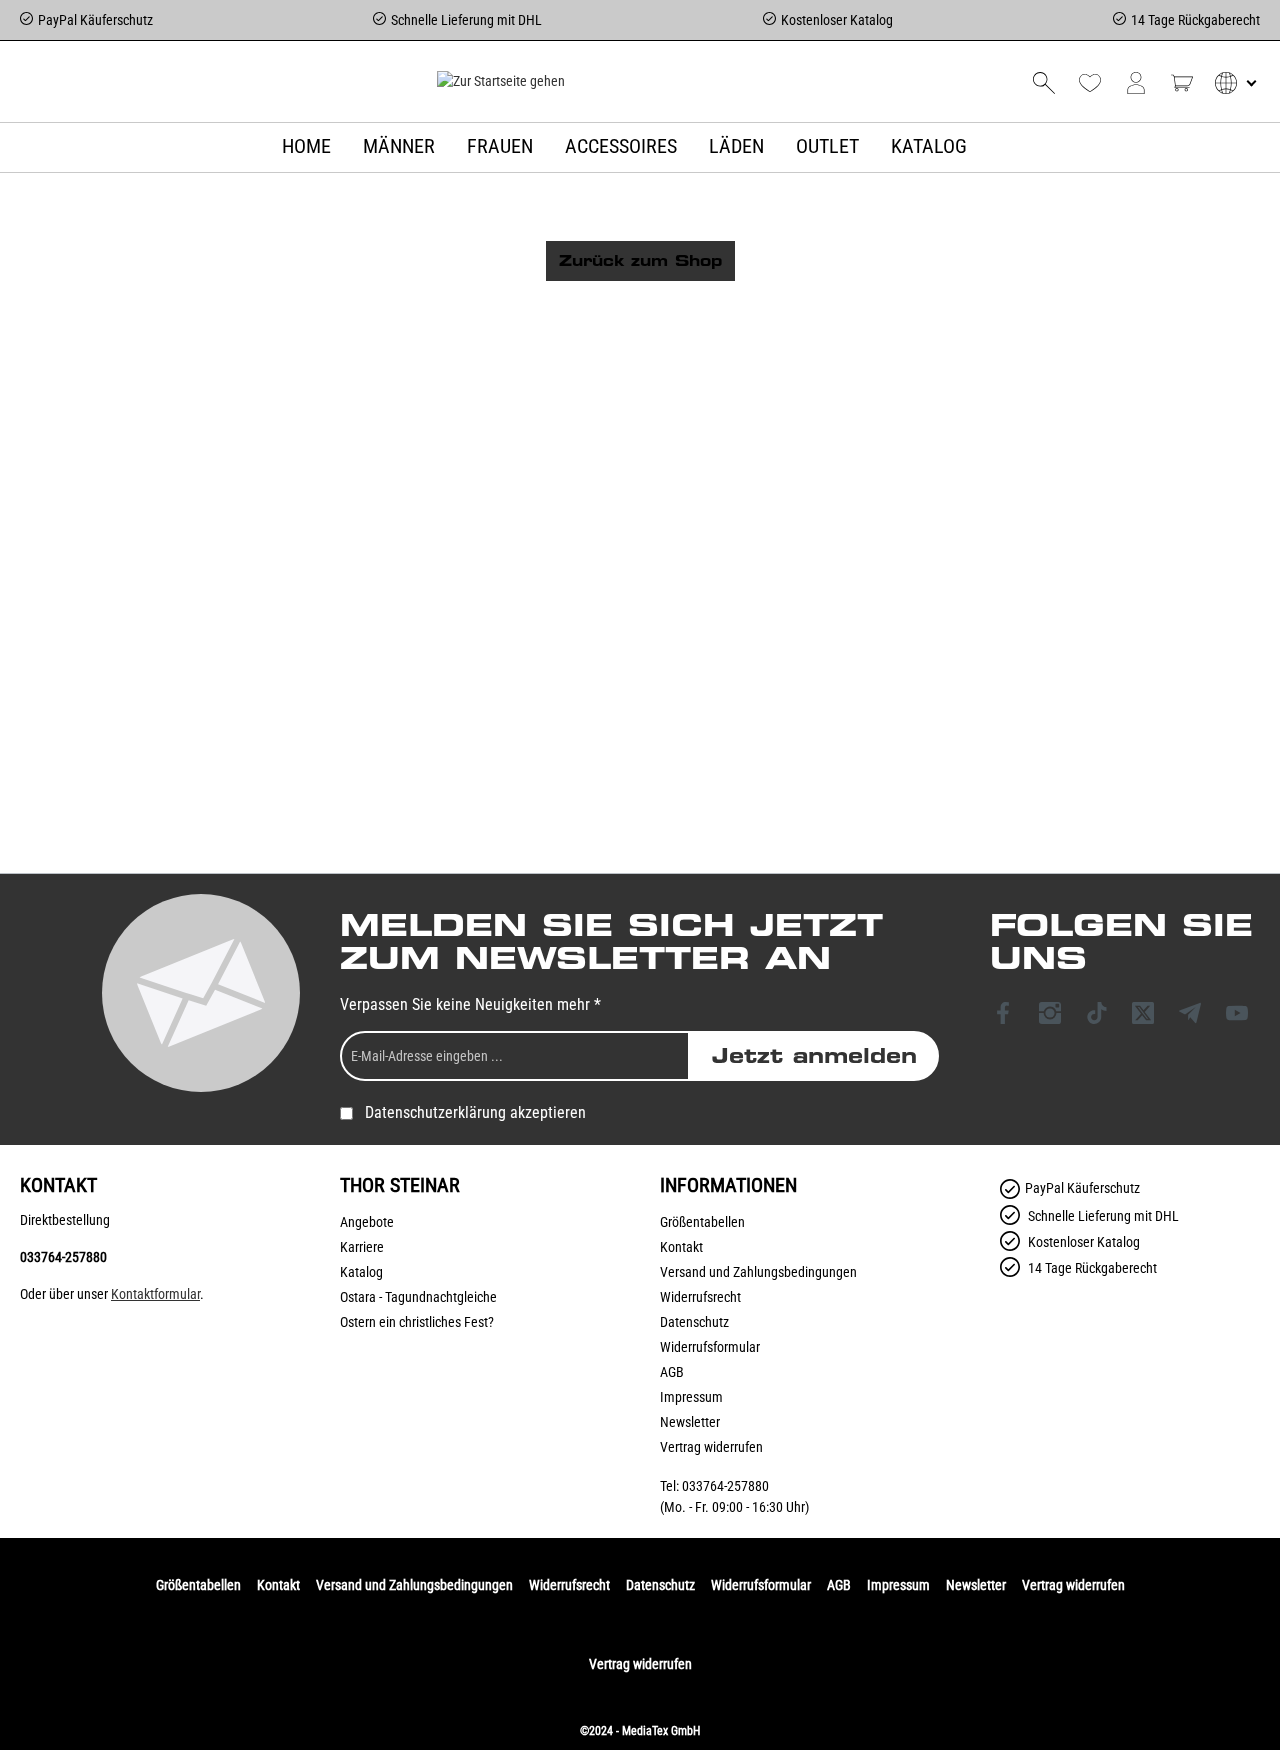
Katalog (361, 1272)
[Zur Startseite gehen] (500, 81)
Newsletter (690, 1422)
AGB (672, 1372)
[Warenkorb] (1182, 83)
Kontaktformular (155, 1294)
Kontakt (681, 1247)
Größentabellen (702, 1222)
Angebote (367, 1222)
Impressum (691, 1397)
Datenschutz (694, 1322)
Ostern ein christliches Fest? (417, 1322)
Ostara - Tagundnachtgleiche (418, 1297)
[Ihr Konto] (1136, 83)
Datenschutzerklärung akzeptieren (475, 1112)
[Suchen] (1044, 83)
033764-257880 (63, 1257)
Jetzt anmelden (814, 1056)
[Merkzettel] (1090, 83)
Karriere (362, 1247)
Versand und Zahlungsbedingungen (758, 1272)
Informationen (728, 1185)
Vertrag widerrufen (711, 1447)
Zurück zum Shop (640, 261)
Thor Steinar (400, 1185)
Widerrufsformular (710, 1347)
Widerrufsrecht (700, 1297)
